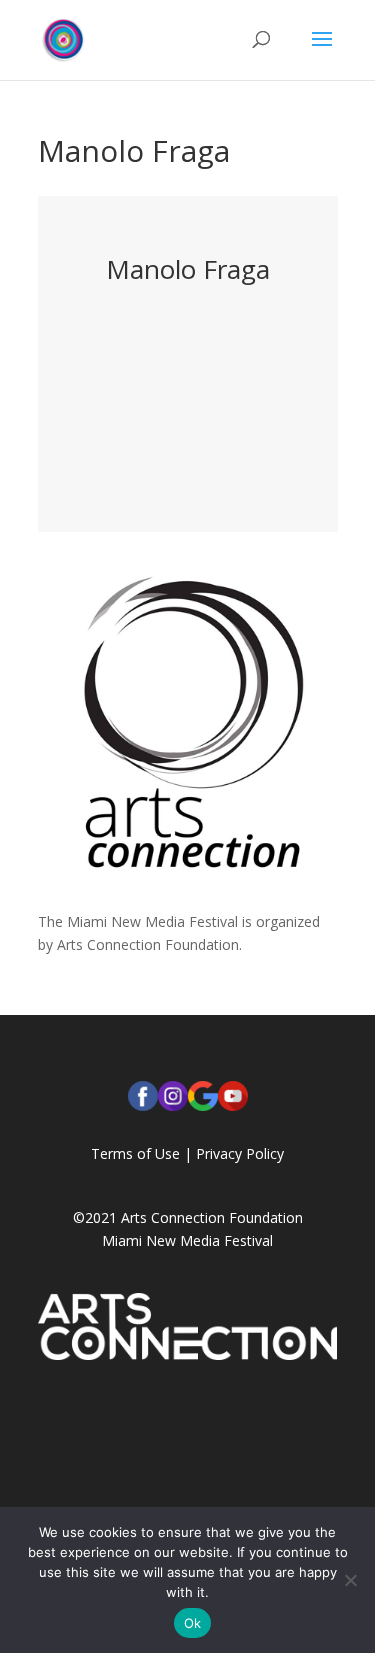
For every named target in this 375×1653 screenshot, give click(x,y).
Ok (193, 1623)
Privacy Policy (240, 1153)
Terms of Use (135, 1153)
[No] (350, 1580)
